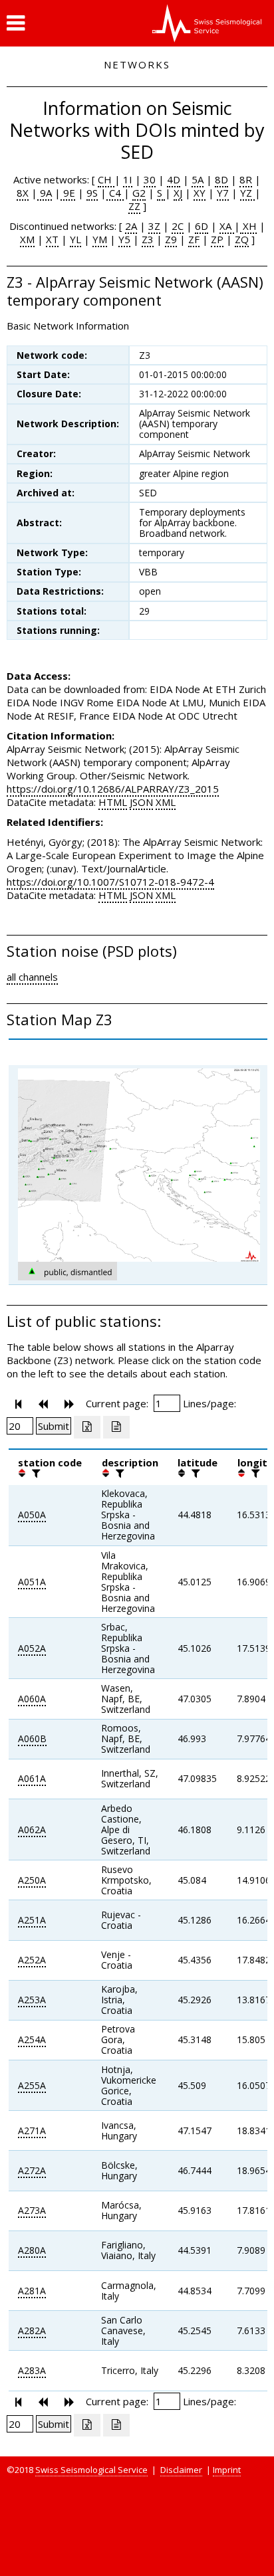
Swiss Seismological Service (91, 2470)
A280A (32, 2250)
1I (128, 179)
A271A (32, 2130)
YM (100, 239)
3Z (154, 226)
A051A (32, 1582)
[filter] (35, 1473)
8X (23, 193)
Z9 (171, 239)
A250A (32, 1880)
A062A (32, 1830)
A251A (32, 1920)
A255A (32, 2085)
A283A (32, 2370)
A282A (32, 2330)
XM (27, 239)
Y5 (124, 239)
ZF (194, 239)
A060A (32, 1699)
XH (248, 226)
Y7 (223, 193)
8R (246, 179)
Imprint (227, 2470)
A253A (32, 2000)
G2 (139, 193)
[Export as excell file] (87, 1427)
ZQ (242, 239)
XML (166, 802)
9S (92, 193)
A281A (32, 2291)
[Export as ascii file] (116, 1427)
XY (200, 193)
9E (68, 193)
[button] (16, 23)
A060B (32, 1738)
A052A (32, 1648)
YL (75, 239)
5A (198, 179)
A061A (32, 1778)
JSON (141, 802)
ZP (217, 239)
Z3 (148, 239)
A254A (32, 2039)
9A (45, 193)
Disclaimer (181, 2470)
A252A (32, 1960)
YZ (247, 193)
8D (221, 179)
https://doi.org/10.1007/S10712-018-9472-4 (110, 882)
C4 (115, 193)
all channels (32, 977)
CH (106, 179)
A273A (32, 2210)
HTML (113, 802)
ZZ (134, 206)
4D (174, 179)
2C (178, 226)
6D (202, 226)
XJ (178, 193)
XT (52, 239)
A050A (32, 1515)
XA (227, 226)
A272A (32, 2170)
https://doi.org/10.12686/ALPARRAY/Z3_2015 (113, 789)
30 (150, 179)
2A (131, 226)
